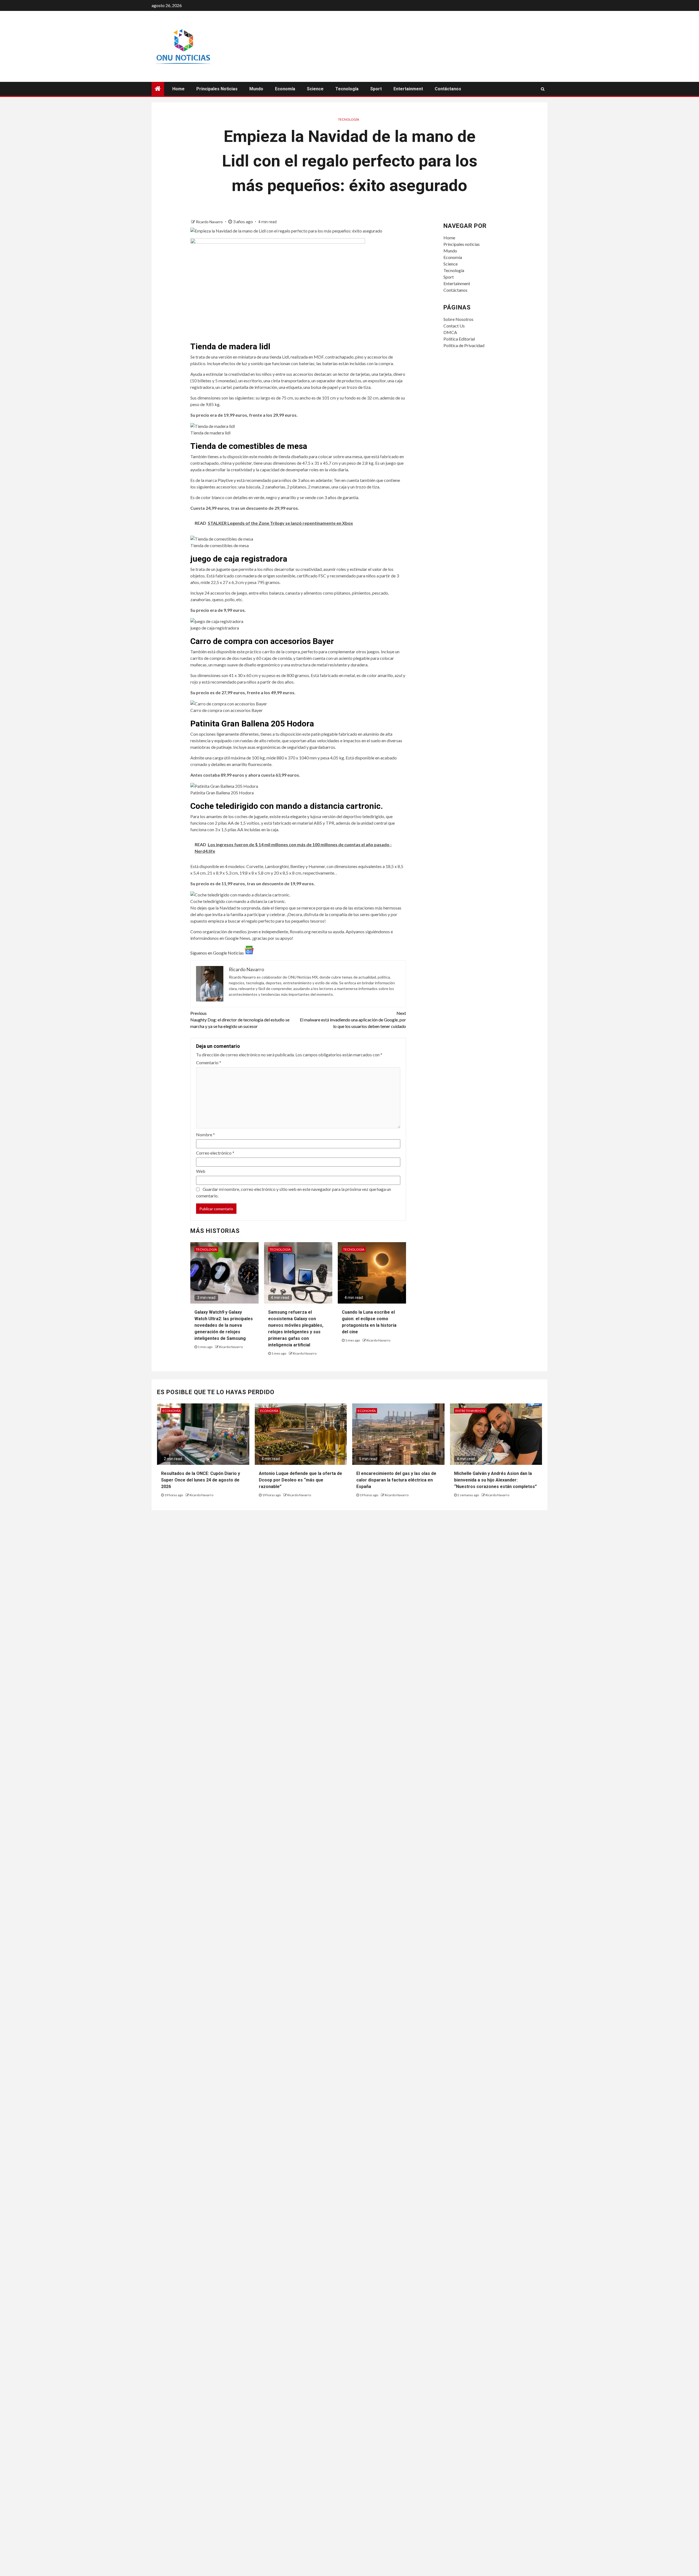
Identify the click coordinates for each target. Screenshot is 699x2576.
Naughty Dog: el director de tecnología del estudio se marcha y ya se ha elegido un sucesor (240, 1020)
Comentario (209, 1062)
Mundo (256, 89)
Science (315, 89)
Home (178, 89)
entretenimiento (470, 1411)
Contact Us (454, 326)
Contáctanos (448, 89)
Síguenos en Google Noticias (217, 953)
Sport (376, 89)
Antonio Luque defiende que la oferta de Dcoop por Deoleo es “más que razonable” (300, 1480)
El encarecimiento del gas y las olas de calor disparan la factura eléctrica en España (396, 1480)
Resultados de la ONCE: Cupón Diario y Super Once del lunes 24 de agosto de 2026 (201, 1480)
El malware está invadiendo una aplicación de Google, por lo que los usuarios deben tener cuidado (353, 1020)
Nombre (205, 1135)
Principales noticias (217, 89)
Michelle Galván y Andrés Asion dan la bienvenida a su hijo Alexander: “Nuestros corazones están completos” (495, 1480)
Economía (285, 89)
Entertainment (408, 89)
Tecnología (347, 89)
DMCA (450, 332)
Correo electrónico (215, 1153)
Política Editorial (459, 339)
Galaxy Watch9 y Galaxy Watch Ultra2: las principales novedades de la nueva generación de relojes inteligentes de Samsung (224, 1325)
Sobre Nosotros (458, 319)
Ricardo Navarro (210, 222)
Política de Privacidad (464, 345)
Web (201, 1171)
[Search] (543, 89)
